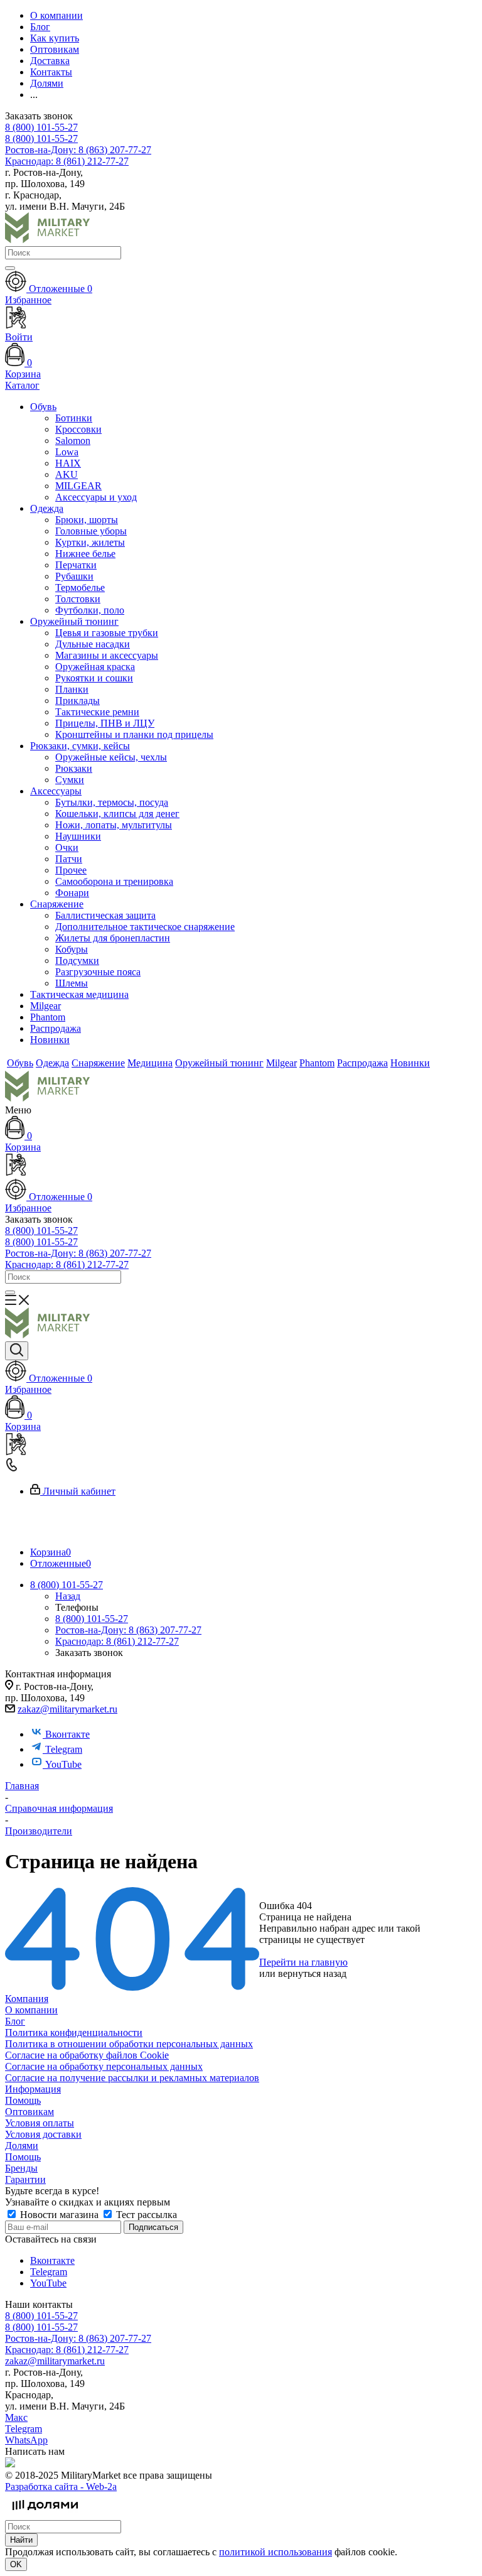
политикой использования (276, 2552)
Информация (33, 2089)
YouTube (63, 1764)
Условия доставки (43, 2134)
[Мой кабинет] (241, 1166)
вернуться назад (312, 1973)
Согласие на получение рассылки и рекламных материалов (132, 2078)
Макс (16, 2417)
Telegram (64, 1749)
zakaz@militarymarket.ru (67, 1709)
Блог (15, 2021)
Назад (68, 1596)
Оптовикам (29, 2112)
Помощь (23, 2100)
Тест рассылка (145, 2215)
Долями (22, 2146)
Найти (21, 2540)
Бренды (21, 2168)
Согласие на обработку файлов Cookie (87, 2055)
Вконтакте (67, 1734)
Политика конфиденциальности (74, 2032)
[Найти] (10, 268)
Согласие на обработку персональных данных (104, 2066)
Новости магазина (59, 2215)
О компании (31, 2010)
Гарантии (25, 2179)
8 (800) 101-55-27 (41, 127)
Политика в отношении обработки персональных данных (129, 2044)
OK (16, 2564)
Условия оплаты (40, 2123)
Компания (27, 1999)
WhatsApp (26, 2440)
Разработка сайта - (61, 2487)
